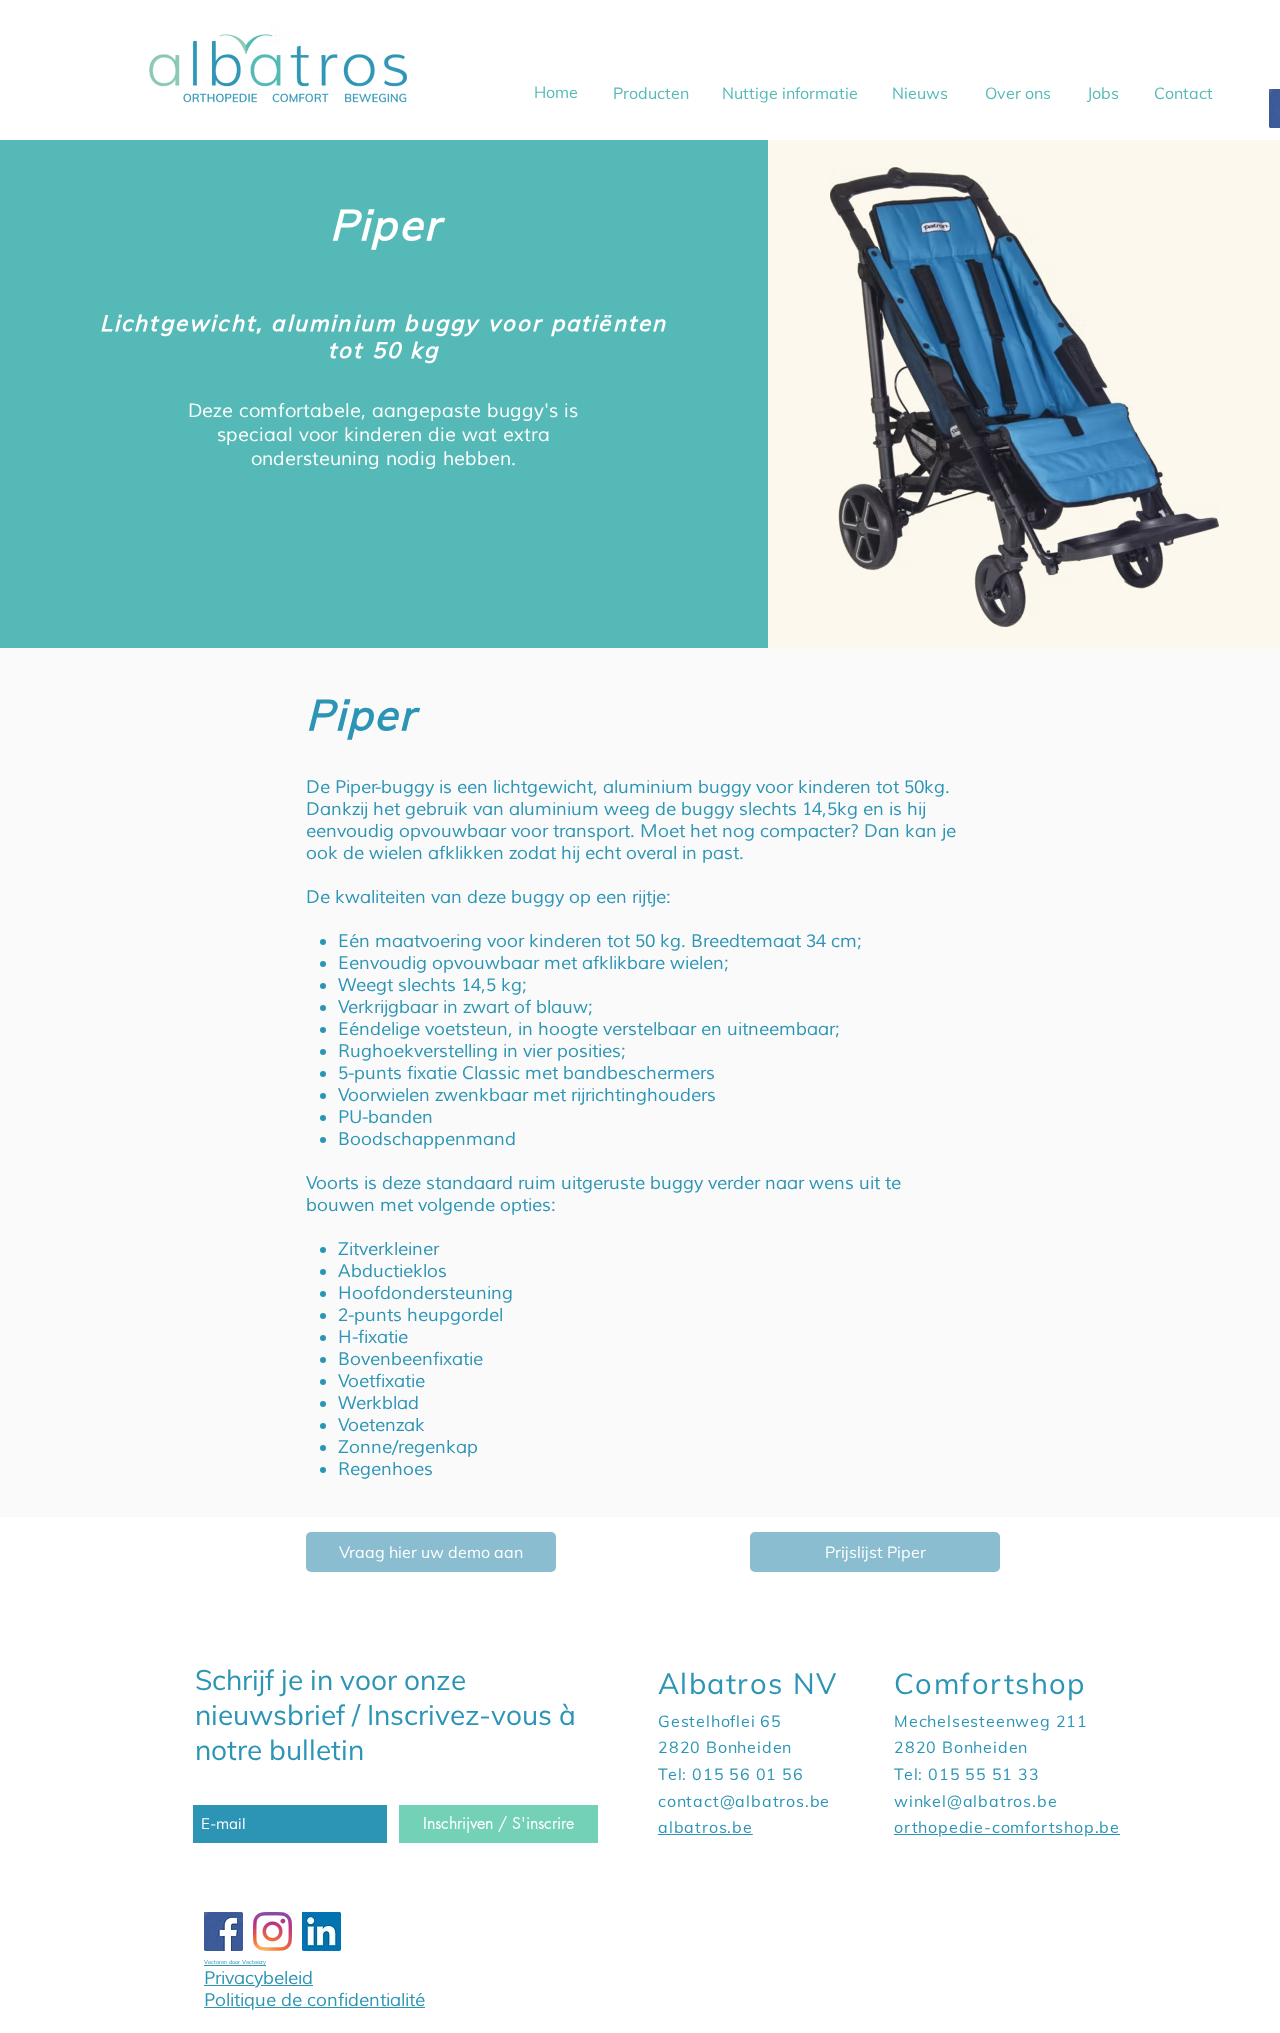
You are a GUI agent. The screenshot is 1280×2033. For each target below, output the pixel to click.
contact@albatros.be (744, 1801)
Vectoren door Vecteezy (235, 1962)
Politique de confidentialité (314, 2000)
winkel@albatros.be (975, 1801)
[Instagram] (272, 1931)
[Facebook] (223, 1931)
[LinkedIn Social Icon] (321, 1931)
